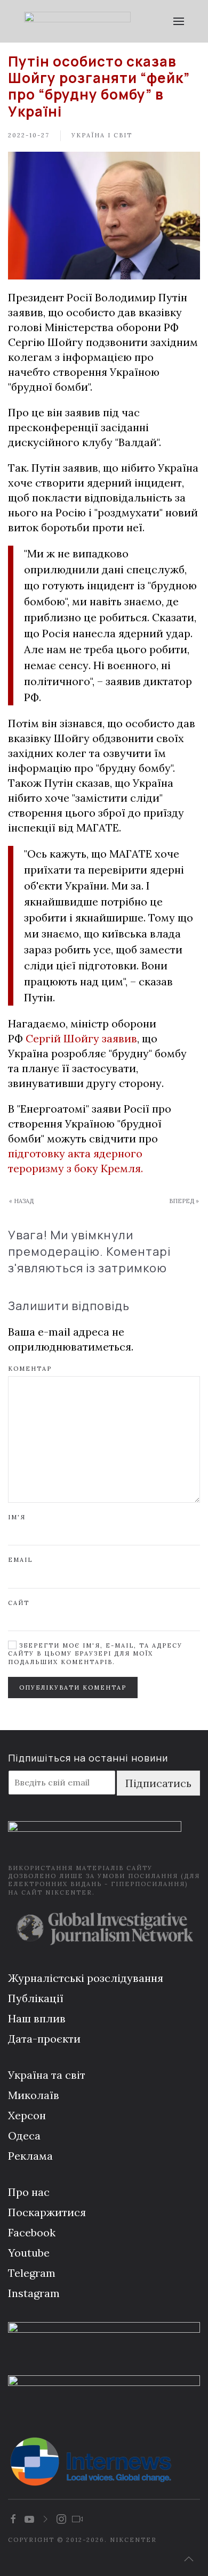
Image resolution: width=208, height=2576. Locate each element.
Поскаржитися (47, 2212)
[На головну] (77, 21)
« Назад (21, 1201)
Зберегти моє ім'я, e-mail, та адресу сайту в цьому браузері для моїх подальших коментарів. (95, 1654)
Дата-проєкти (44, 2039)
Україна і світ (102, 135)
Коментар (30, 1369)
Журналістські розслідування (86, 1978)
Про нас (29, 2192)
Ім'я (17, 1517)
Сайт (19, 1603)
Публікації (36, 1998)
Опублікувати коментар (73, 1688)
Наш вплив (37, 2018)
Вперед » (184, 1201)
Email (20, 1560)
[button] (179, 21)
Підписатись (158, 1783)
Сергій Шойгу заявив (81, 1038)
